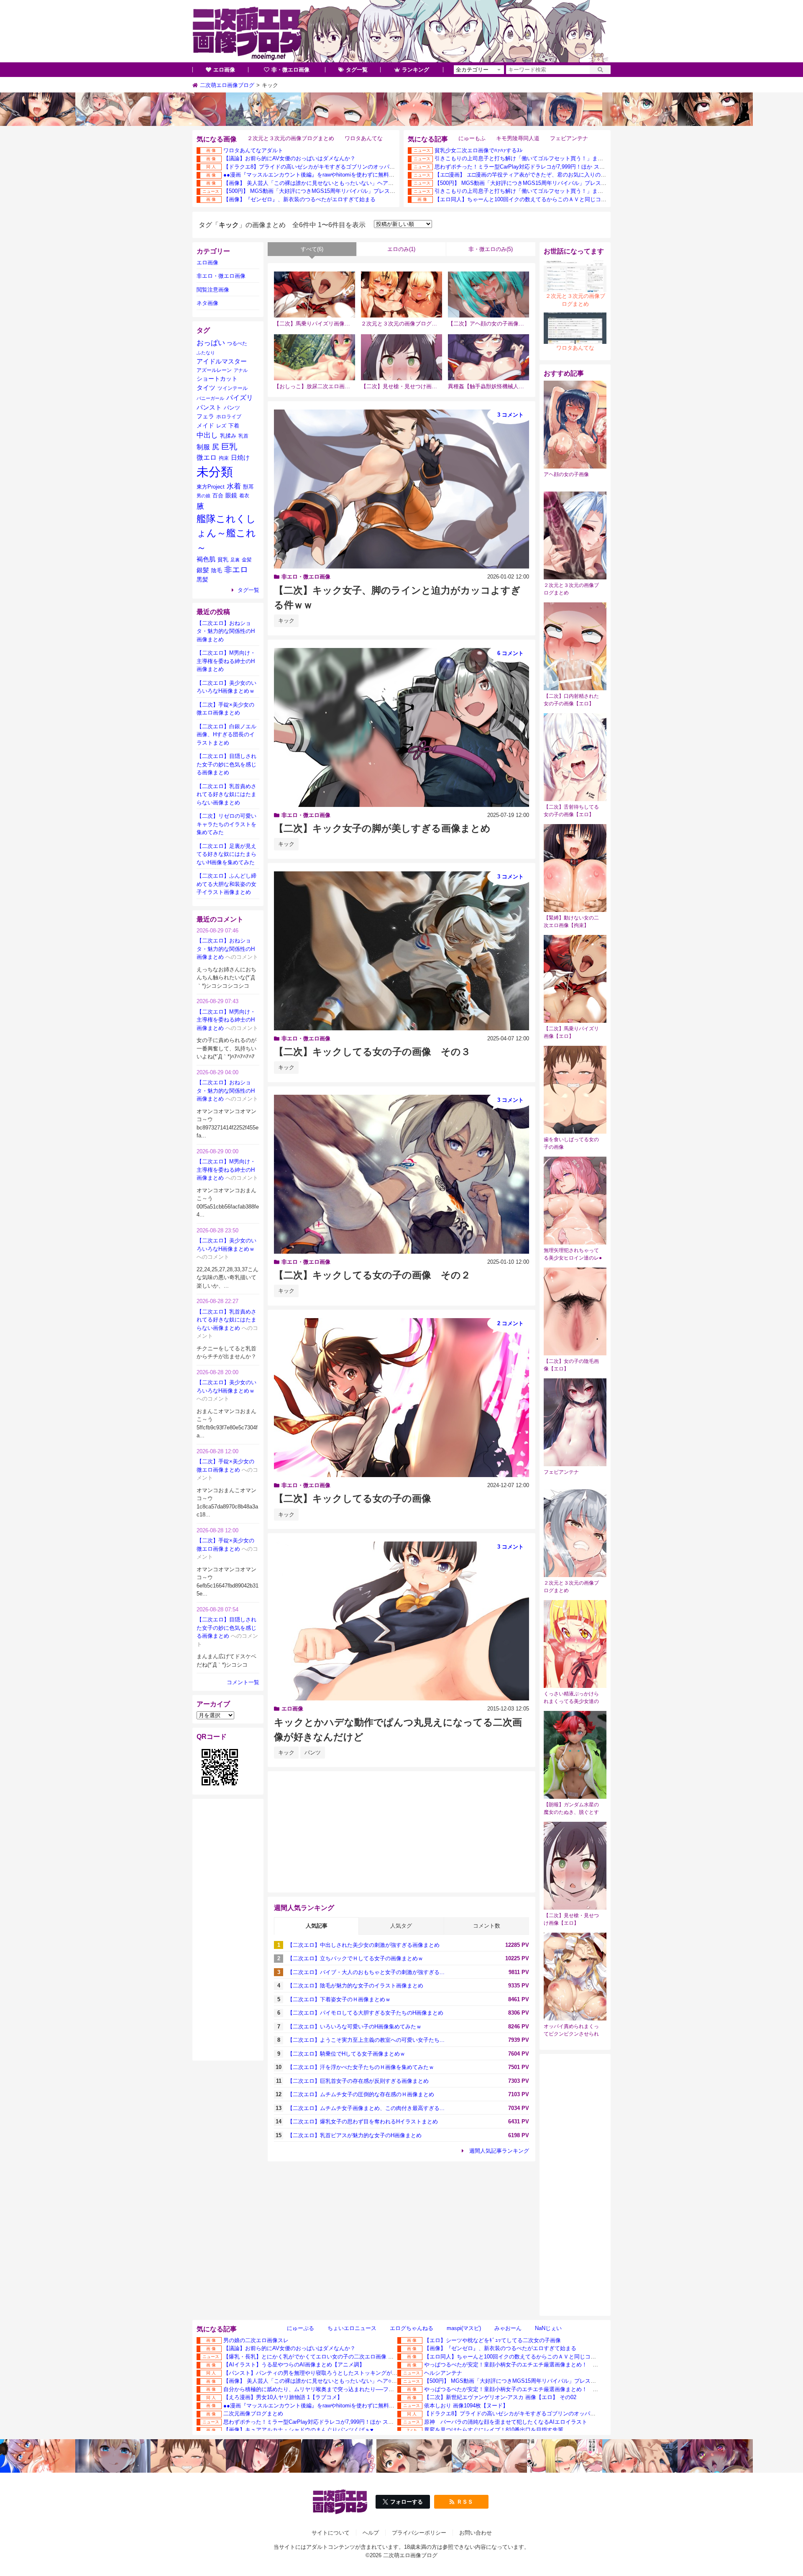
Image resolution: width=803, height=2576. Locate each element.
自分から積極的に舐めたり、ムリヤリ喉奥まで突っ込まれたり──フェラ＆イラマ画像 (328, 2389)
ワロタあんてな (364, 138)
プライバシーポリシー (419, 2533)
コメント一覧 (243, 1682)
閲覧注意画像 (213, 290)
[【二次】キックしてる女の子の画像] (401, 1398)
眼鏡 (231, 495)
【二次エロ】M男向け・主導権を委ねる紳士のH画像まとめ (226, 661)
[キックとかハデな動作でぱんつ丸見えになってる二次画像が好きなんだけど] (401, 1621)
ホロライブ (229, 416)
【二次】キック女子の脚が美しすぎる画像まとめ (382, 828)
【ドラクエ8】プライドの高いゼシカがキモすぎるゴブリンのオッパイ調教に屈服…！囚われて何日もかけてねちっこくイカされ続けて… (391, 167)
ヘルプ (371, 2533)
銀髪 (203, 570)
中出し (207, 435)
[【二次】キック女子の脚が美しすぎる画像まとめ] (401, 727)
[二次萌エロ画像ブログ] (401, 31)
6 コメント (510, 653)
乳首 (243, 436)
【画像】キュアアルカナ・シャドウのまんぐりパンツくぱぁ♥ (298, 2430)
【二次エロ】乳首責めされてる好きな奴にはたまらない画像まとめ (226, 794)
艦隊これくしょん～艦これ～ (226, 533)
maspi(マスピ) (464, 2328)
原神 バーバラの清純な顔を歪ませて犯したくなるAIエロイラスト (506, 2422)
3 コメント (510, 415)
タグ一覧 (357, 70)
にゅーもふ (472, 138)
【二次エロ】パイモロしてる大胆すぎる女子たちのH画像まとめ (365, 2013)
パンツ (313, 1753)
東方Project (211, 487)
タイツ (206, 388)
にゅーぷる (300, 2328)
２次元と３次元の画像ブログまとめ (291, 138)
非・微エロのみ (491, 249)
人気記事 (317, 1926)
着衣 (244, 495)
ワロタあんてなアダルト (253, 150)
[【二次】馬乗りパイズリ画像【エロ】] (315, 294)
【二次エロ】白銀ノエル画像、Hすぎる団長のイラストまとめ (226, 735)
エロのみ (401, 249)
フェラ (205, 416)
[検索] (600, 70)
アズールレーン (214, 370)
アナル (241, 370)
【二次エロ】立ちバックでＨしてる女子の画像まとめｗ (355, 1958)
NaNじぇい (548, 2328)
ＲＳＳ (465, 2502)
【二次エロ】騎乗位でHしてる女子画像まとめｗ (346, 2054)
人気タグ (401, 1926)
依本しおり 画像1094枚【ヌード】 (466, 2406)
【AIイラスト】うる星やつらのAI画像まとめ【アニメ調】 (294, 2365)
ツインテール (233, 388)
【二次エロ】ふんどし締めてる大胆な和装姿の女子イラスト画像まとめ (226, 884)
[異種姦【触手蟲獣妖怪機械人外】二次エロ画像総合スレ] (488, 357)
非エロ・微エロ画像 (306, 577)
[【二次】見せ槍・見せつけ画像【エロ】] (401, 357)
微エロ (207, 457)
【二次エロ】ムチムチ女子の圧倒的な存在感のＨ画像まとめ (361, 2094)
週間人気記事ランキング (499, 2151)
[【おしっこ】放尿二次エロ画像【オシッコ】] (315, 357)
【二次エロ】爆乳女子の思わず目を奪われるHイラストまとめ (363, 2121)
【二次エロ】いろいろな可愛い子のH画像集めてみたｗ (354, 2027)
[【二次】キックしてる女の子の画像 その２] (401, 1174)
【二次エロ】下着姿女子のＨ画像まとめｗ (339, 1999)
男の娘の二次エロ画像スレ (256, 2340)
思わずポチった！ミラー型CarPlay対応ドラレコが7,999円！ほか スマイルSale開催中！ (541, 167)
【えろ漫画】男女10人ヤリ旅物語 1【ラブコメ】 (283, 2397)
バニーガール (210, 398)
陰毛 (217, 570)
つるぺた (237, 343)
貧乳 (223, 559)
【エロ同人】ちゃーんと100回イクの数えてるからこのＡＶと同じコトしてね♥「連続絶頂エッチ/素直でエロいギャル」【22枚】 (591, 199)
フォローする (407, 2502)
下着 (234, 426)
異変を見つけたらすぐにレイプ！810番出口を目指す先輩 (494, 2430)
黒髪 (202, 580)
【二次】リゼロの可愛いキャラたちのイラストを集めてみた (226, 824)
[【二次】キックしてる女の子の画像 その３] (401, 951)
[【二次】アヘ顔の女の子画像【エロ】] (488, 294)
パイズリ (240, 397)
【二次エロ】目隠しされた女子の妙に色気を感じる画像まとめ (226, 764)
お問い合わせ (476, 2533)
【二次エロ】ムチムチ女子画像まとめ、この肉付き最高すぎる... (366, 2108)
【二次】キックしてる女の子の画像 (353, 1498)
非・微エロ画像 (290, 70)
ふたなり (206, 353)
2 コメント (510, 1323)
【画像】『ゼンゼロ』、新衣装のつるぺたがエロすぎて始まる (299, 199)
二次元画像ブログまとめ (253, 2413)
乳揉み (228, 436)
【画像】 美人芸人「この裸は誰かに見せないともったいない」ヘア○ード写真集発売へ (329, 183)
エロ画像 (224, 70)
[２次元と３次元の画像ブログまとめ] (401, 294)
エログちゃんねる (412, 2328)
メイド (205, 425)
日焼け (240, 458)
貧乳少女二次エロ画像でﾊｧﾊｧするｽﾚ (479, 150)
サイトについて (331, 2533)
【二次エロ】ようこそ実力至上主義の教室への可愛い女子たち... (366, 2040)
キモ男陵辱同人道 (518, 138)
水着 (234, 486)
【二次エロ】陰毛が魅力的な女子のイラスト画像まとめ (355, 1986)
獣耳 (248, 487)
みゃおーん (508, 2328)
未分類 (215, 472)
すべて (312, 249)
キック (286, 621)
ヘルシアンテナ (443, 2373)
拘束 (224, 458)
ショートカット (217, 379)
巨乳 (229, 447)
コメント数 (487, 1926)
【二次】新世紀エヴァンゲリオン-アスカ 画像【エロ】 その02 (500, 2397)
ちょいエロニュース (352, 2328)
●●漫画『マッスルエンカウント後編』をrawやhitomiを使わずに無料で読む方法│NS (325, 175)
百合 (218, 495)
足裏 (235, 560)
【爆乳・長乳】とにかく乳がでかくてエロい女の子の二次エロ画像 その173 (316, 2357)
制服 (203, 447)
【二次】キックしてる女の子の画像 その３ (372, 1052)
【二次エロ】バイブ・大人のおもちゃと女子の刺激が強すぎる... (366, 1972)
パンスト (209, 407)
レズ (221, 426)
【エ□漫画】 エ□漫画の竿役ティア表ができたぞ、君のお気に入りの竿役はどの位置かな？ (545, 175)
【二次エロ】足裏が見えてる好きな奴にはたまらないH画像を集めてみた (226, 854)
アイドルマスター (222, 361)
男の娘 (203, 496)
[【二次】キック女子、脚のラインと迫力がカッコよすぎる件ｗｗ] (401, 489)
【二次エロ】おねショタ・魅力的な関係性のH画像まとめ (226, 631)
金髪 (247, 560)
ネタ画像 (207, 303)
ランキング (416, 70)
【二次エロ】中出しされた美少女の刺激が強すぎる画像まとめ (363, 1945)
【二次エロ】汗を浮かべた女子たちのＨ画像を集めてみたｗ (361, 2067)
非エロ (236, 570)
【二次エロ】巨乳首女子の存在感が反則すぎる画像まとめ (358, 2081)
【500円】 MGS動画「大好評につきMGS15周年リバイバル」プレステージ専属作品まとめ (334, 191)
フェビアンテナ (569, 138)
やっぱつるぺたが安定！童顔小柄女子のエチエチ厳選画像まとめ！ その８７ (519, 2365)
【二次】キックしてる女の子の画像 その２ (372, 1275)
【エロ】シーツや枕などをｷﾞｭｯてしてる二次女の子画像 (492, 2340)
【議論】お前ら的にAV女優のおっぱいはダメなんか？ (289, 158)
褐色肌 (206, 559)
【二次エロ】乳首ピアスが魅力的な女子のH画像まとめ (354, 2135)
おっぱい (211, 343)
